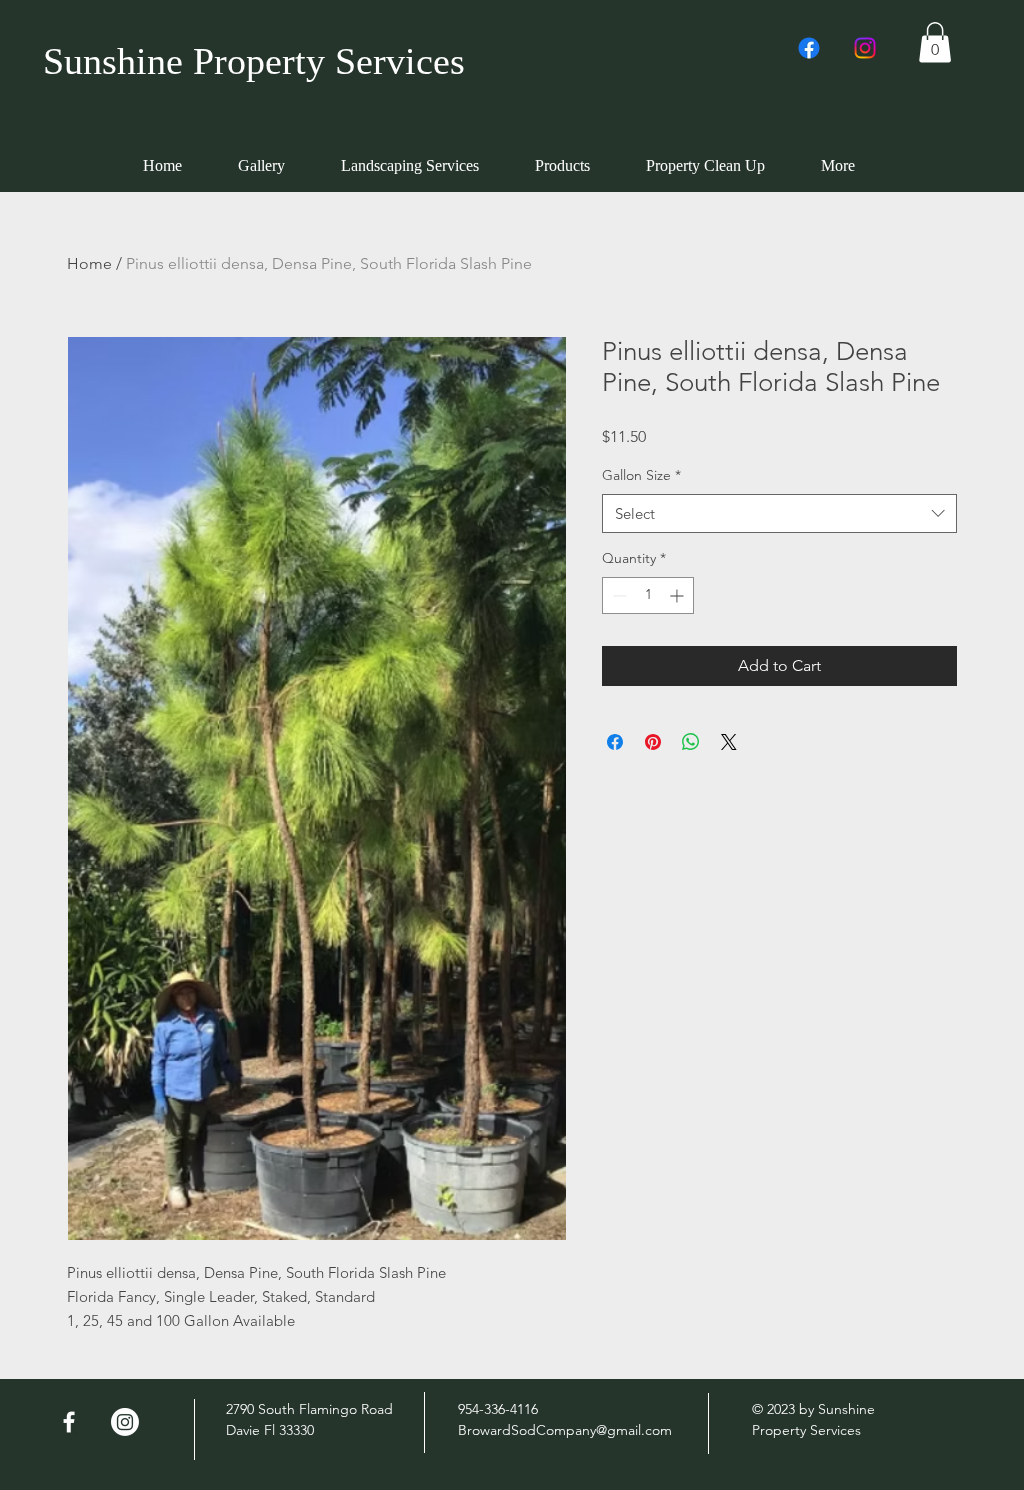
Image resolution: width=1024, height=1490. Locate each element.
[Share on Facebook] (615, 742)
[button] (935, 42)
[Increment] (678, 595)
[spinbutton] (648, 595)
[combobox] (779, 513)
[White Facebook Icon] (69, 1422)
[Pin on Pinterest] (653, 742)
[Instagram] (865, 48)
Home (89, 263)
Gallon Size (641, 475)
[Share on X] (729, 742)
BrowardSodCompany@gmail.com (565, 1430)
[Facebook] (809, 48)
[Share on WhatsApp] (691, 742)
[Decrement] (617, 595)
